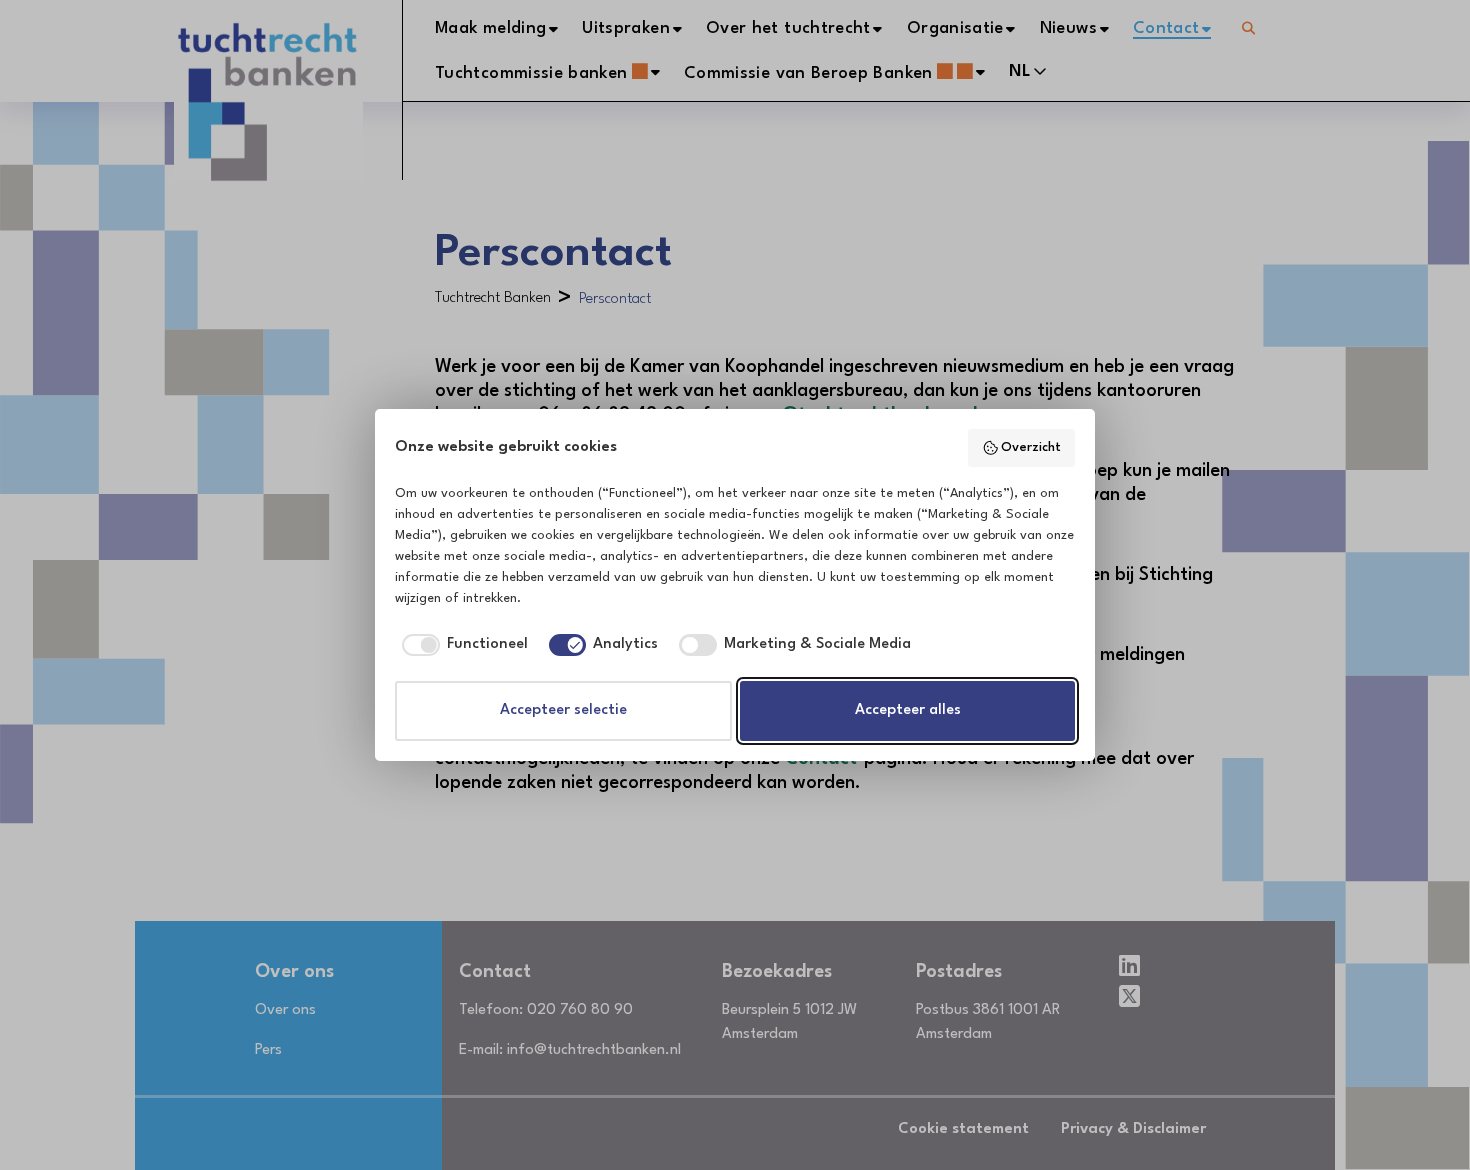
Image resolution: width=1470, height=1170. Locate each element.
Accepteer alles (908, 710)
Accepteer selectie (563, 710)
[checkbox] (461, 645)
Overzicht (1031, 447)
